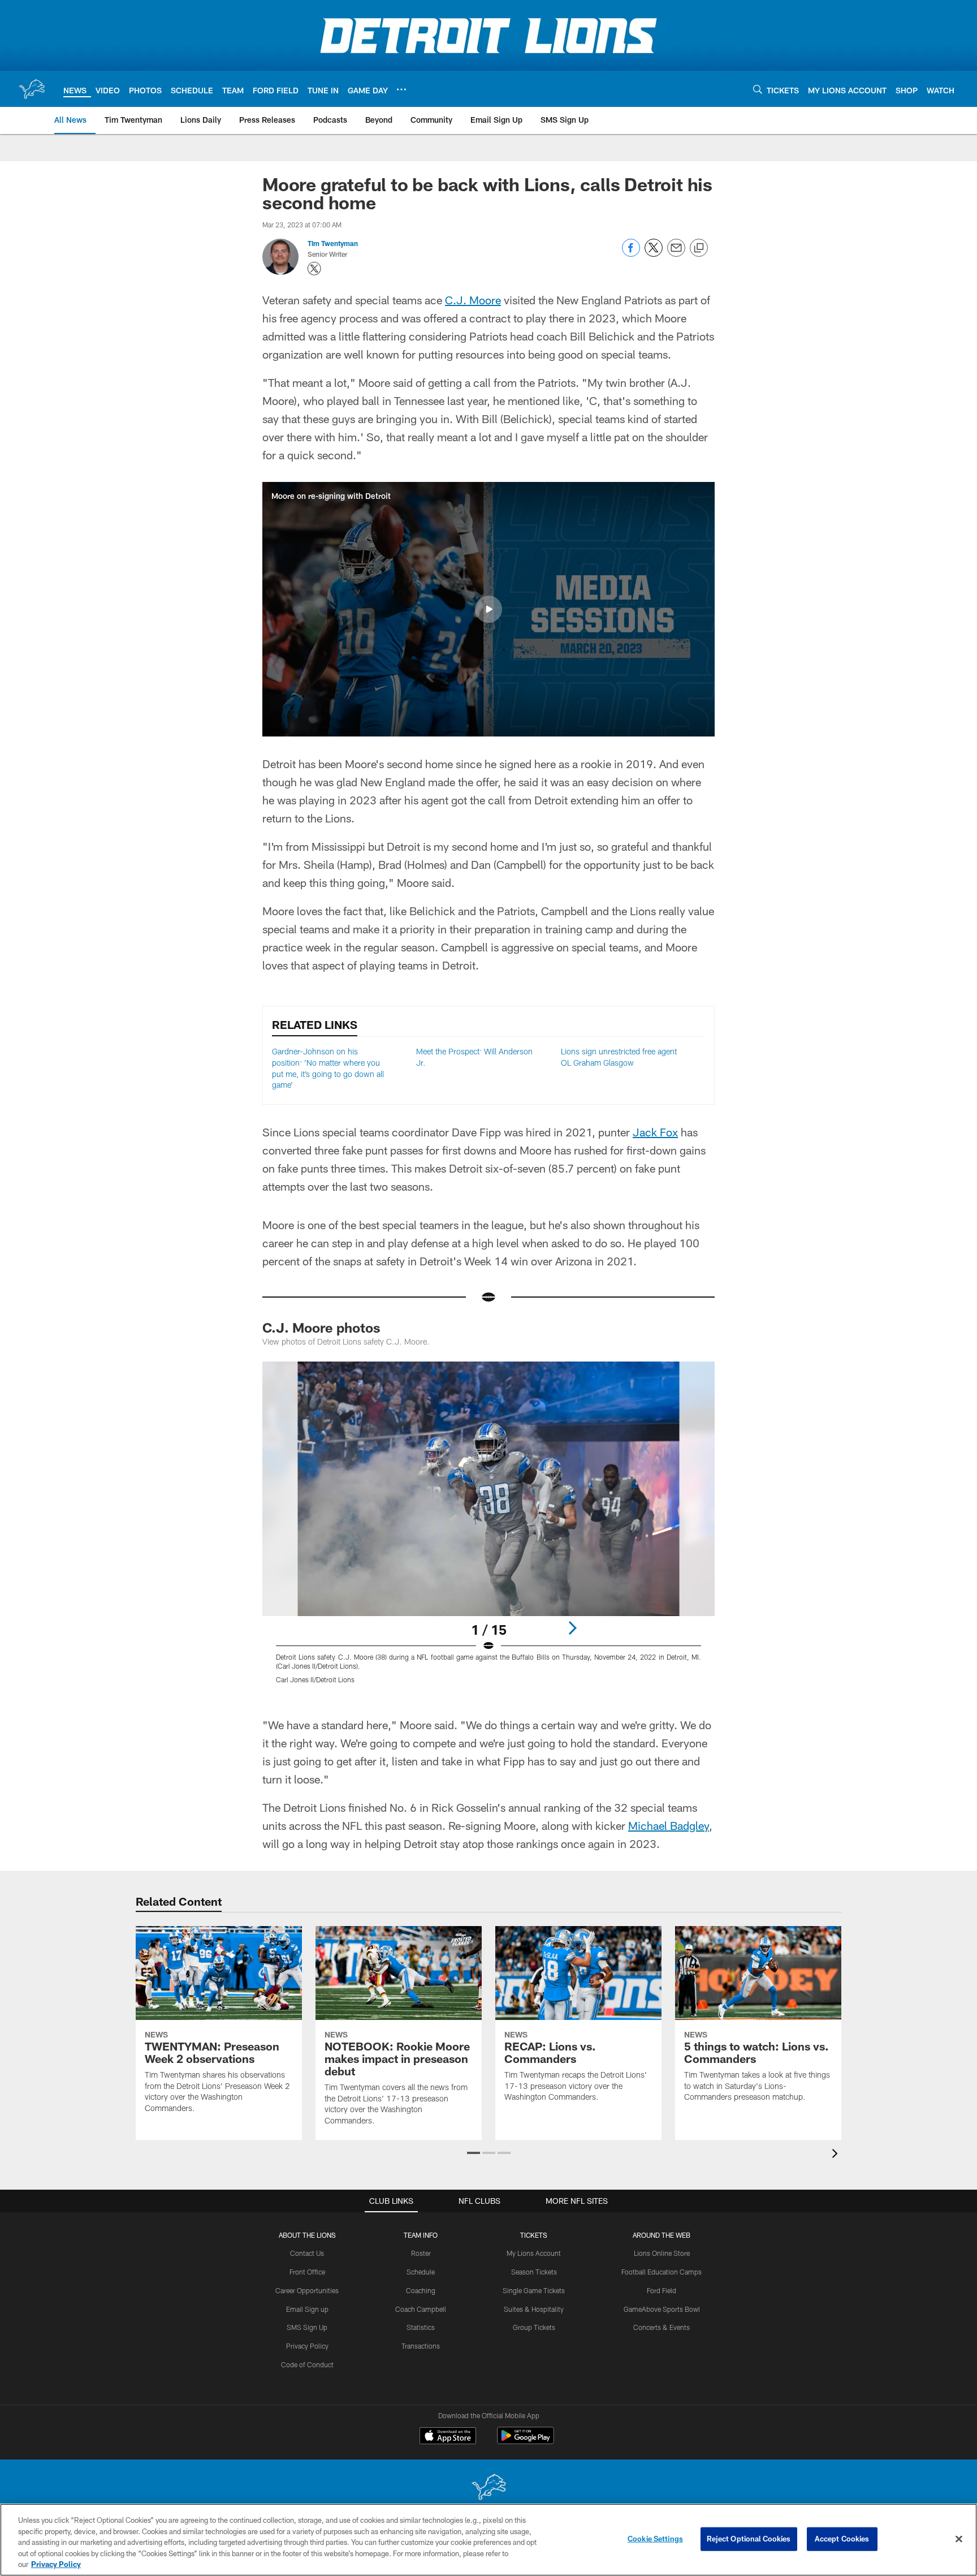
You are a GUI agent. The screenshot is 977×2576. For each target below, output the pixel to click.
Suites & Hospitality (534, 2309)
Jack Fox (655, 1132)
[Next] (572, 1628)
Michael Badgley (669, 1825)
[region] (488, 2540)
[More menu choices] (401, 89)
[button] (488, 609)
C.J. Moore (473, 300)
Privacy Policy (307, 2346)
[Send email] (676, 254)
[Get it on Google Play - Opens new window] (526, 2441)
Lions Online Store (662, 2253)
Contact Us (307, 2253)
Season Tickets (534, 2272)
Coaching (421, 2290)
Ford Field (662, 2290)
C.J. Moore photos (321, 1327)
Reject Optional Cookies (749, 2539)
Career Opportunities (307, 2290)
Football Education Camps (662, 2272)
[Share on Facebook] (631, 254)
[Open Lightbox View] (488, 1530)
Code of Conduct (307, 2364)
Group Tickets (534, 2327)
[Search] (758, 89)
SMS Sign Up (307, 2327)
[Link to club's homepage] (32, 89)
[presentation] (837, 2155)
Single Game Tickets (534, 2290)
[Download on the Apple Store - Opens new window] (448, 2437)
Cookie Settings (655, 2539)
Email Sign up (307, 2309)
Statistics (421, 2327)
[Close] (959, 2539)
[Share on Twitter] (654, 254)
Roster (421, 2253)
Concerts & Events (662, 2327)
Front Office (307, 2272)
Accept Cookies (842, 2539)
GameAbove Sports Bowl (662, 2309)
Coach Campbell (421, 2309)
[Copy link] (699, 248)
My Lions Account (534, 2253)
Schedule (421, 2272)
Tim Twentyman (333, 243)
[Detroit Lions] (488, 2488)
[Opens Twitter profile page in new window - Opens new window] (314, 269)
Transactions (421, 2346)
